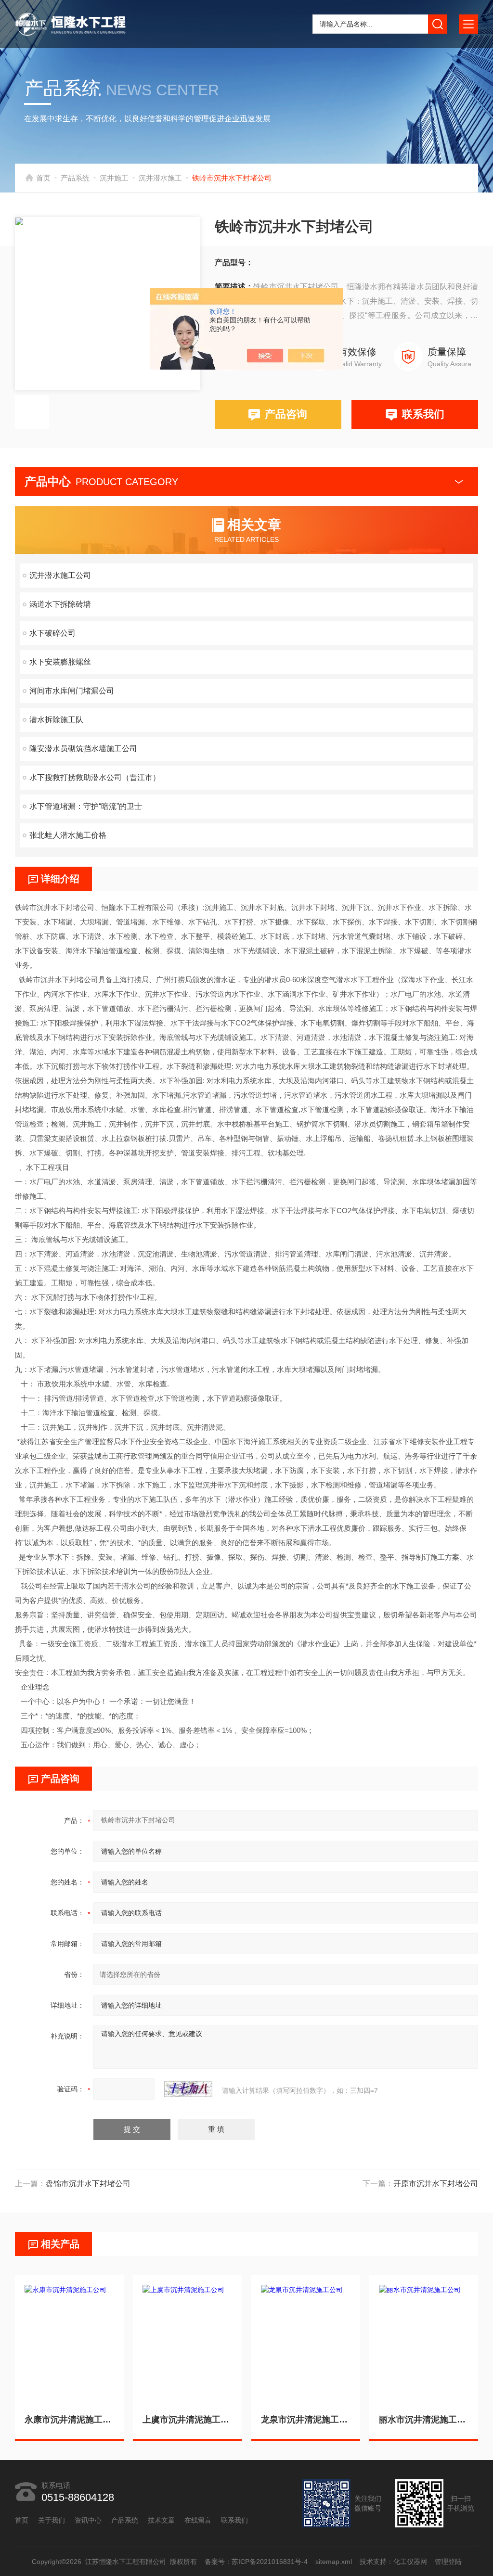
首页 (43, 178)
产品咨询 (286, 414)
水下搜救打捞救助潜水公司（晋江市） (95, 777)
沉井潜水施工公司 (60, 575)
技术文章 (161, 2520)
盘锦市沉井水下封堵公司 (88, 2184)
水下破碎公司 (52, 633)
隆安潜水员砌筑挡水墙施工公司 (83, 749)
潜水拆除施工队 (56, 720)
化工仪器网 (410, 2562)
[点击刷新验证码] (188, 2089)
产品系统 (75, 178)
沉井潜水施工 (160, 178)
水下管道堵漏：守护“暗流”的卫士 (86, 806)
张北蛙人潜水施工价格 (68, 835)
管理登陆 (448, 2562)
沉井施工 (114, 178)
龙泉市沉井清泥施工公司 (306, 2420)
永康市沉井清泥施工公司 (69, 2420)
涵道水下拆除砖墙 (60, 604)
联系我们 (423, 414)
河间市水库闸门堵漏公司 (72, 691)
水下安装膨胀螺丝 (60, 662)
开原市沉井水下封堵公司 (436, 2184)
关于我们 (52, 2520)
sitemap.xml (333, 2562)
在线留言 (198, 2520)
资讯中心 (88, 2520)
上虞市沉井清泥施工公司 (187, 2420)
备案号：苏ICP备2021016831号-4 (256, 2562)
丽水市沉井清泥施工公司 (424, 2420)
